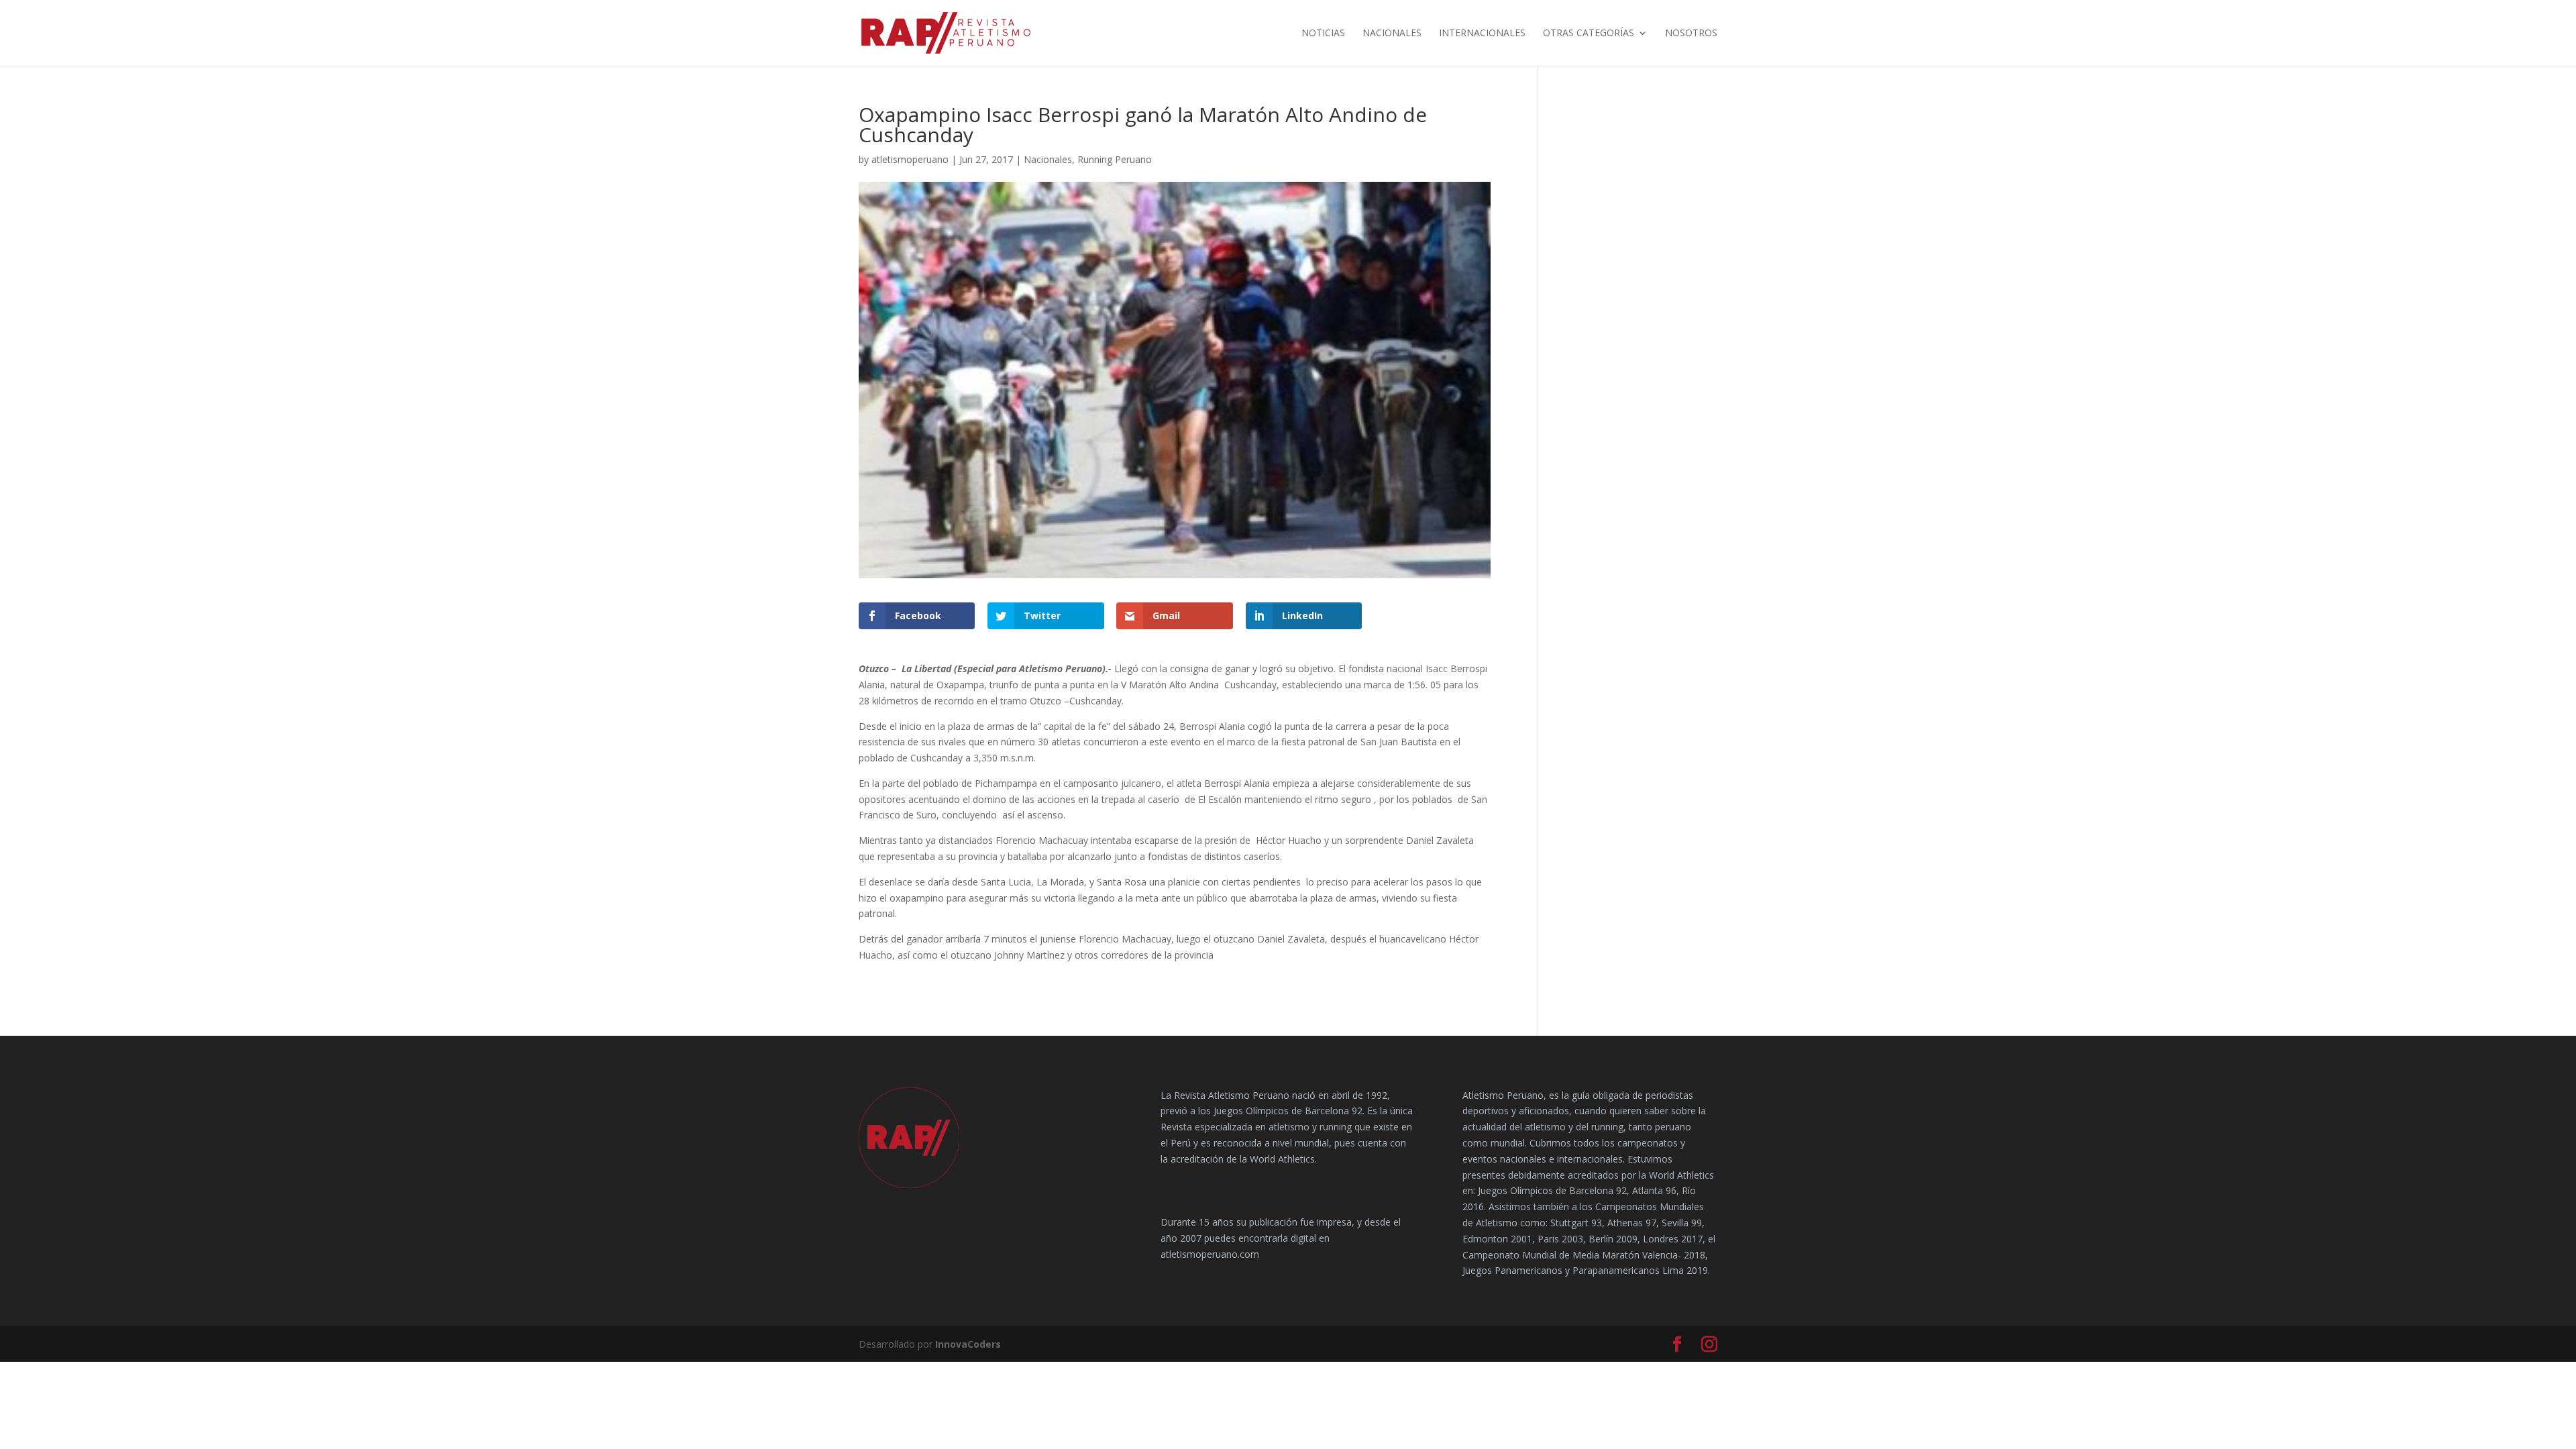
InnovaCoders (968, 1344)
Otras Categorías (1589, 34)
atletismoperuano (910, 159)
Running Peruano (1115, 159)
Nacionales (1392, 34)
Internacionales (1482, 34)
